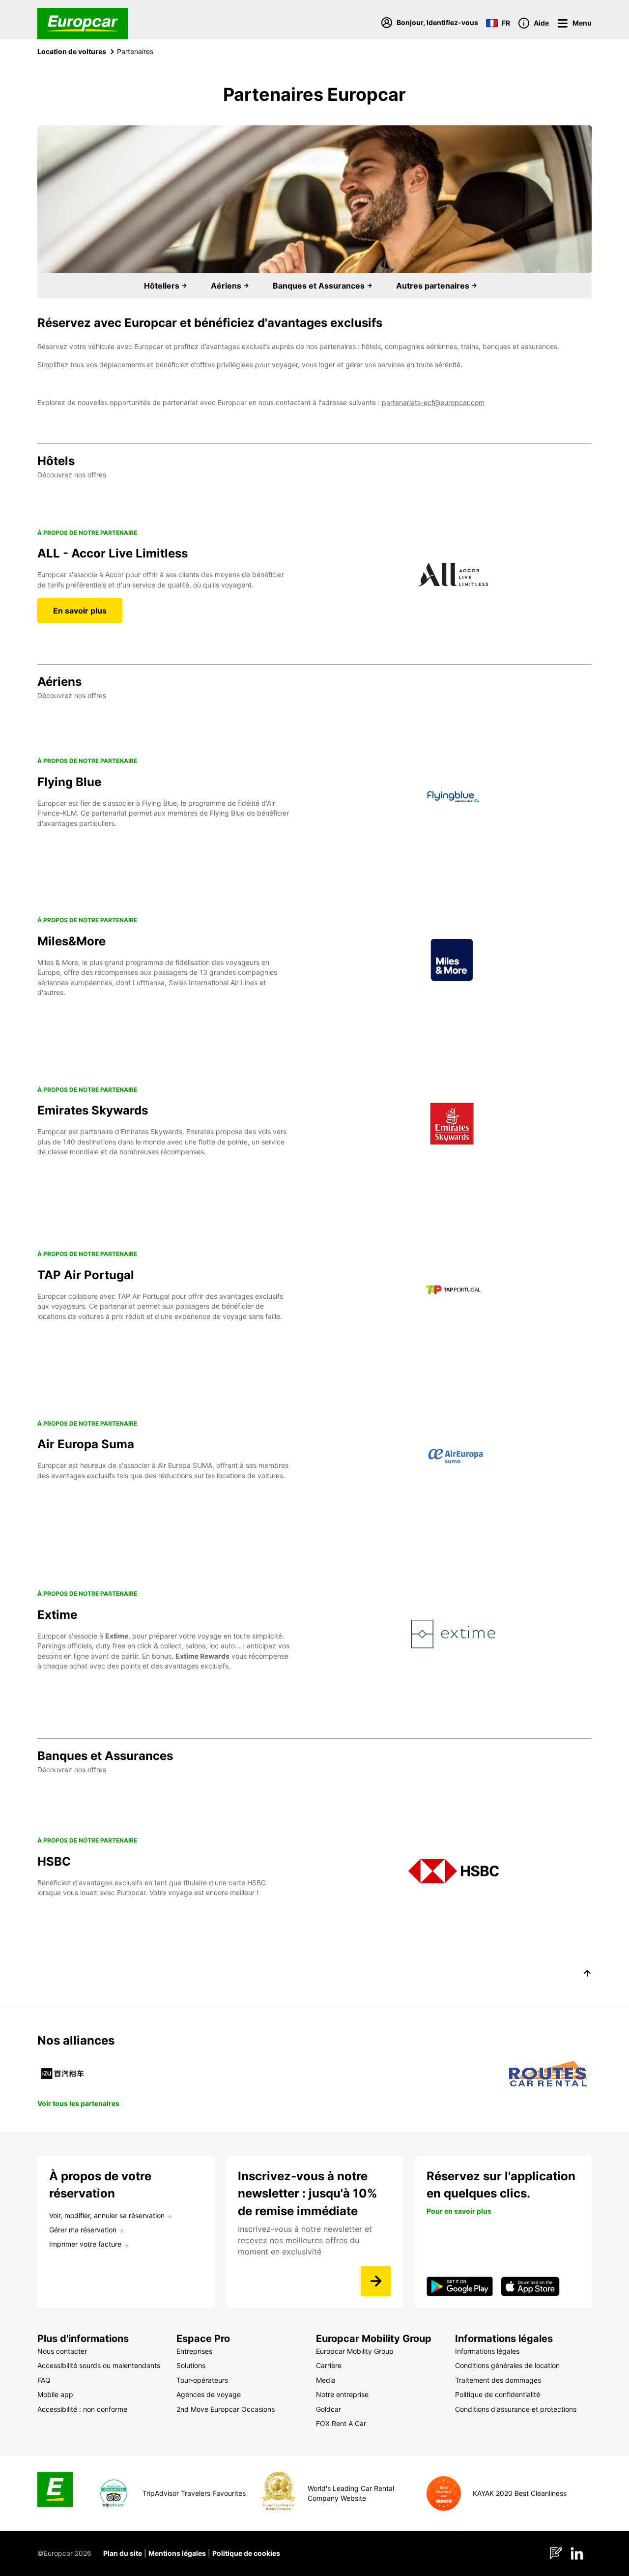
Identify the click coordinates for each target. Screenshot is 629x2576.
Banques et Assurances (320, 286)
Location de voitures (72, 51)
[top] (587, 1975)
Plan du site (123, 2553)
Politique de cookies (246, 2553)
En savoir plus (80, 611)
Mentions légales (177, 2553)
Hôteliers (163, 286)
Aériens (227, 286)
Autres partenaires (434, 286)
